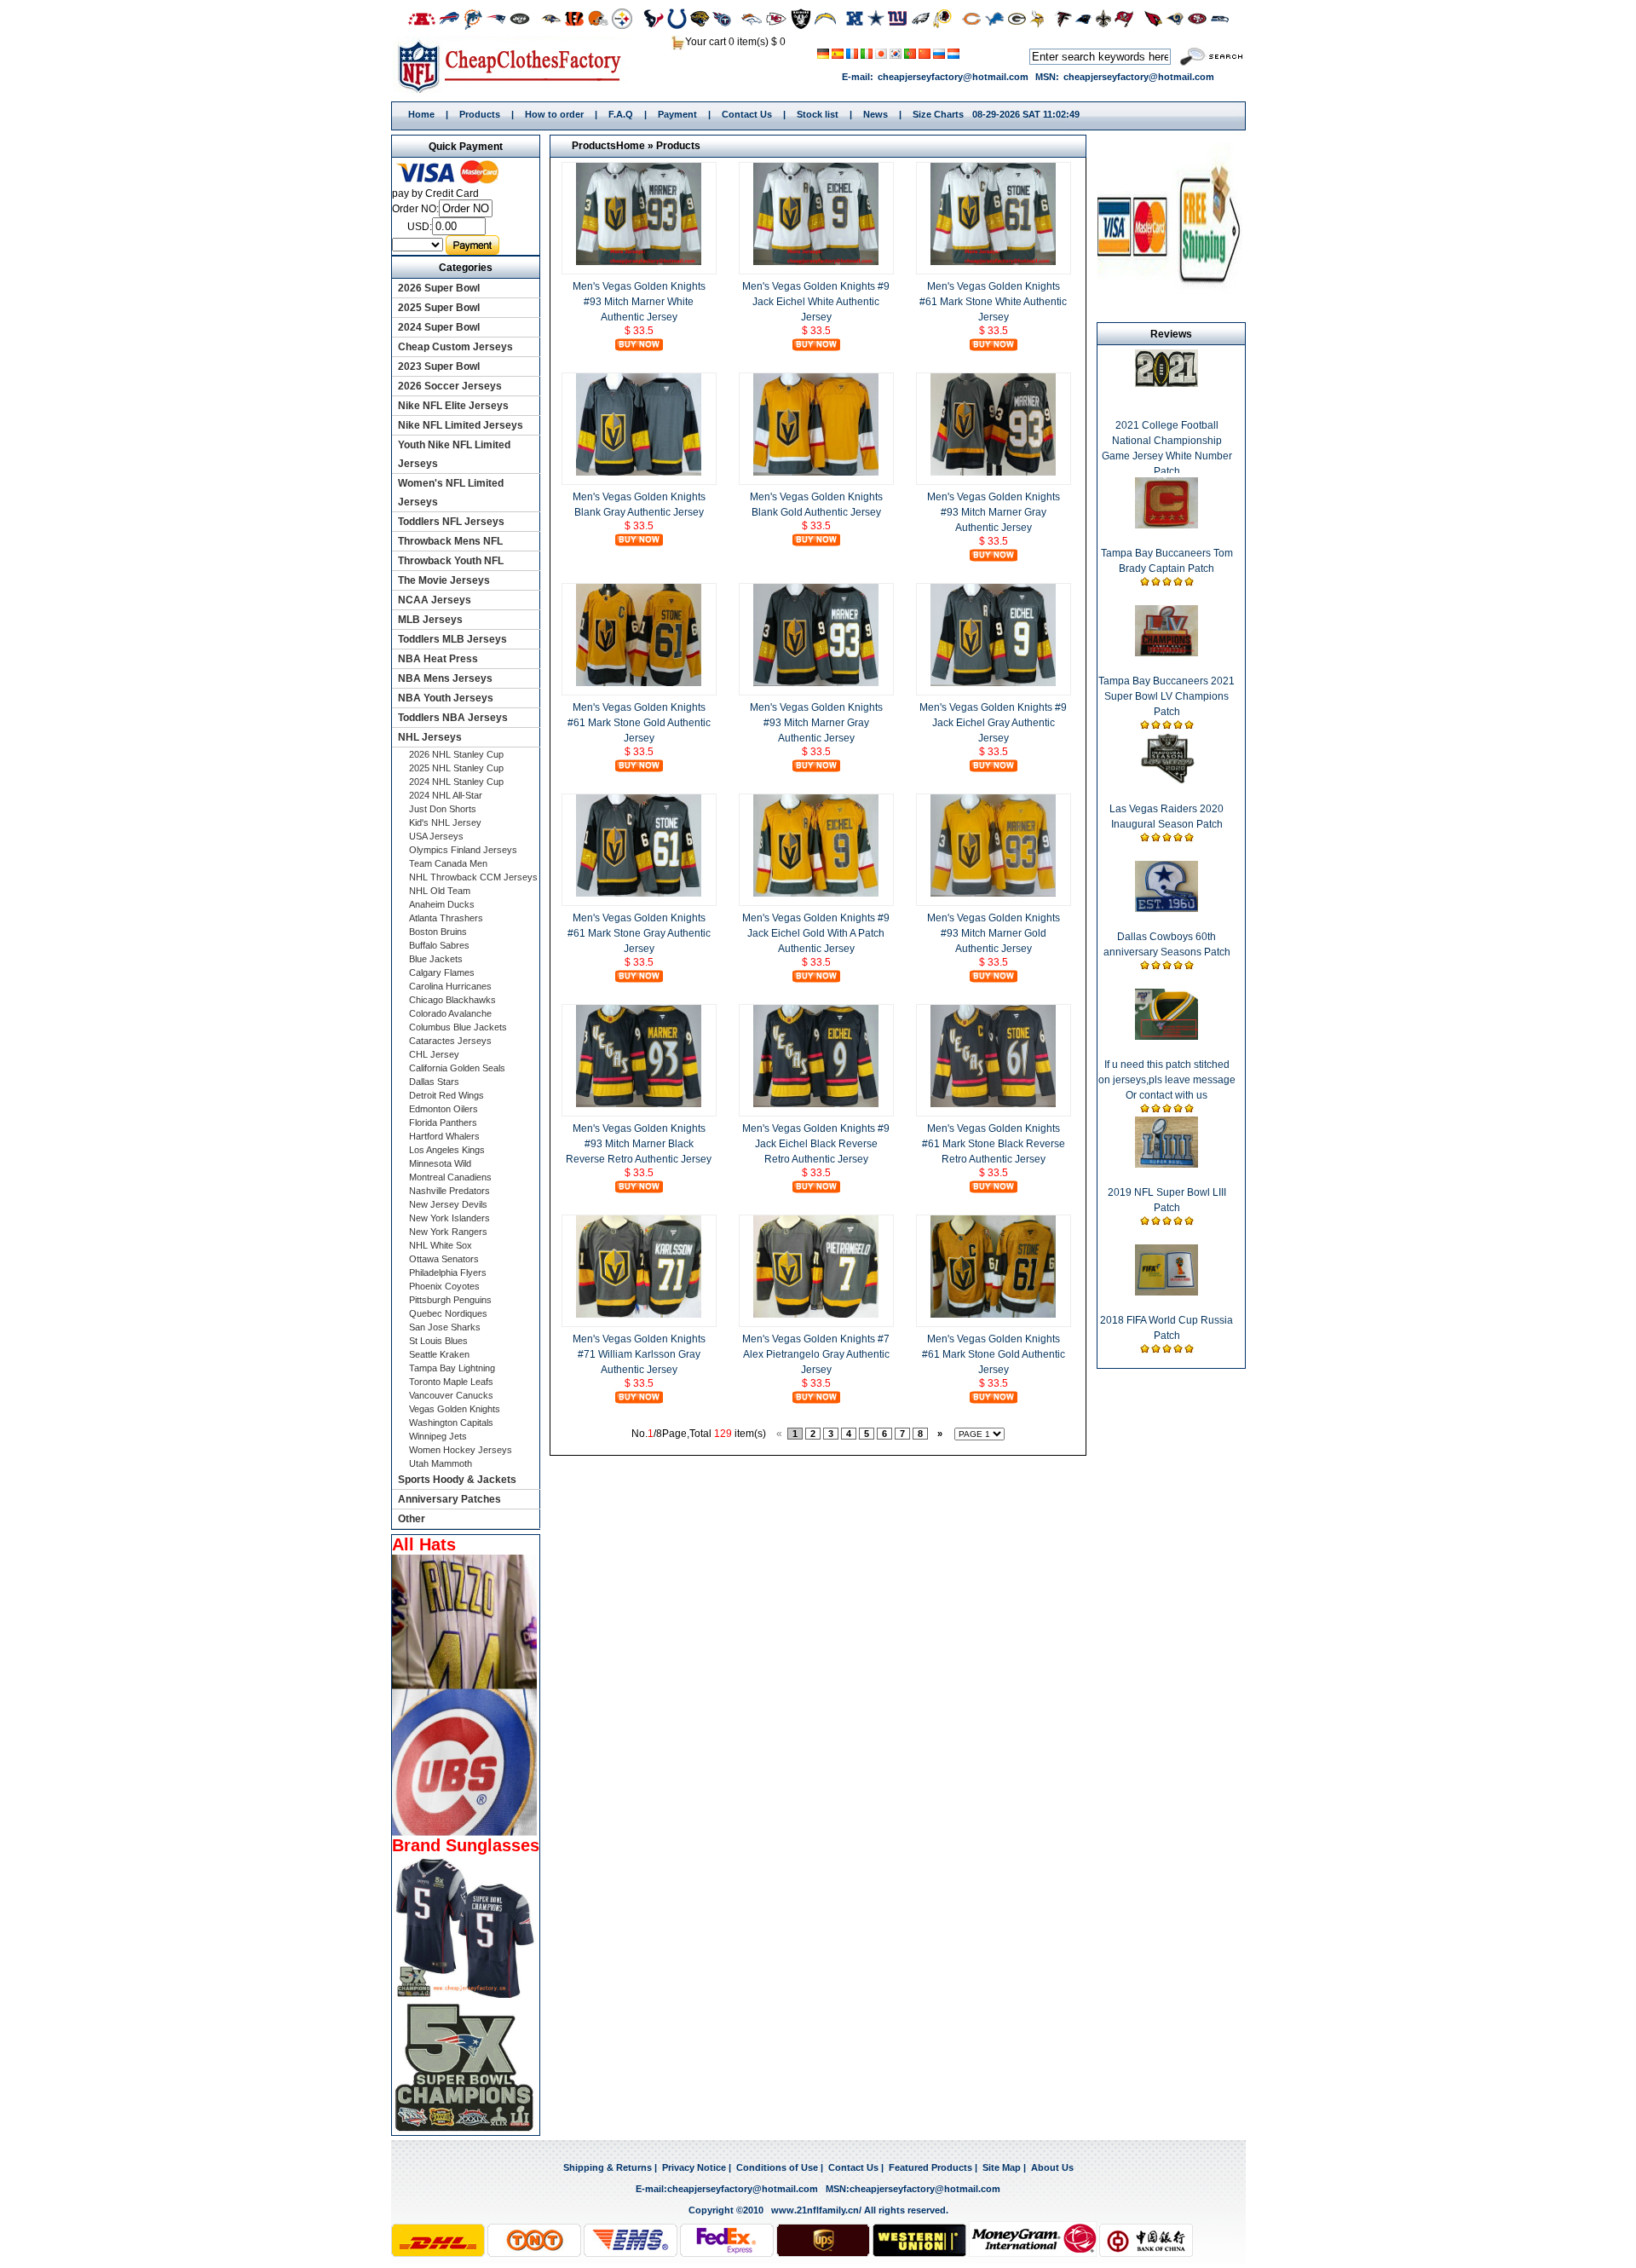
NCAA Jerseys (435, 600)
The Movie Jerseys (444, 580)
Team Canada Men (448, 863)
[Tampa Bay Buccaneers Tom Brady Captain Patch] (1167, 525)
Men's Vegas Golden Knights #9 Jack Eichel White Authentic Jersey (816, 302)
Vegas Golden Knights (455, 1409)
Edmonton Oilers (444, 1109)
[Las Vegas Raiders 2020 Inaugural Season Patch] (1167, 781)
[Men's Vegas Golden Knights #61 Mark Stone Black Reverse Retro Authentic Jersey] (994, 1104)
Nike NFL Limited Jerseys (461, 425)
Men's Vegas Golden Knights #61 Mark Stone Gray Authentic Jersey (639, 933)
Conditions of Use (777, 2167)
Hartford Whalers (444, 1136)
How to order (554, 114)
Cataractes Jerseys (450, 1041)
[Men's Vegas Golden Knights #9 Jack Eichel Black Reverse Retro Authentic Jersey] (816, 1104)
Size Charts (938, 114)
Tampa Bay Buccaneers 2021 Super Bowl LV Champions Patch (1167, 696)
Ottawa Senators (444, 1259)
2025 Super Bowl (439, 308)
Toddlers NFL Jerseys (451, 522)
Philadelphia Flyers (448, 1273)
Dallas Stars (434, 1082)
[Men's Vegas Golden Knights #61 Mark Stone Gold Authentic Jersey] (639, 683)
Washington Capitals (451, 1423)
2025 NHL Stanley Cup (456, 768)
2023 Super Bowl (439, 366)
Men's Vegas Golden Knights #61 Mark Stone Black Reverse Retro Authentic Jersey (994, 1144)
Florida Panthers (443, 1122)
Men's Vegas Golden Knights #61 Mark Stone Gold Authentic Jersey (639, 723)
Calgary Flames (442, 972)
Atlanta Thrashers (446, 918)
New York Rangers (448, 1232)
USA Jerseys (436, 836)
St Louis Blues (438, 1341)
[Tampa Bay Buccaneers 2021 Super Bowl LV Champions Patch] (1167, 653)
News (876, 114)
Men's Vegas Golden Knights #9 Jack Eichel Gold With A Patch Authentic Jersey (816, 933)
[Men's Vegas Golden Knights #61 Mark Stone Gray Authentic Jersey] (639, 893)
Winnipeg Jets (438, 1436)
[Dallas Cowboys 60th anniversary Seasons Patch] (1167, 909)
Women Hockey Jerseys (461, 1450)
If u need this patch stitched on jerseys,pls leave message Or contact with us (1167, 1080)
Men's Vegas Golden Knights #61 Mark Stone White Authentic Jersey (993, 302)
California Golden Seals (457, 1068)
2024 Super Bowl (439, 327)
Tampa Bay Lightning (452, 1368)
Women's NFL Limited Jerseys (451, 493)
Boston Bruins (438, 932)
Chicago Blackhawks (452, 1000)
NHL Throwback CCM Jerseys (473, 877)
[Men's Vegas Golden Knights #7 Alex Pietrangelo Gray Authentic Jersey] (816, 1314)
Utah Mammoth (441, 1463)
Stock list (818, 114)
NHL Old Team (440, 891)
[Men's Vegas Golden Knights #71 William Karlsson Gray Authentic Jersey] (639, 1314)
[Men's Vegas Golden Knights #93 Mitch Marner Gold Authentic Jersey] (994, 893)
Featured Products (930, 2167)
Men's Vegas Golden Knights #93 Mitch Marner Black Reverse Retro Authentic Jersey (639, 1144)
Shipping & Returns (608, 2167)
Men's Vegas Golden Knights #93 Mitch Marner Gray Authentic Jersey (994, 512)
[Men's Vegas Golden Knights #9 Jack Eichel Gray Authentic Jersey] (994, 683)
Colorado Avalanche (450, 1013)
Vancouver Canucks (451, 1395)
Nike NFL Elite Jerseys (453, 406)
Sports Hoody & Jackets (457, 1480)
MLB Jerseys (430, 620)
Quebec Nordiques (448, 1313)
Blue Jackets (436, 959)
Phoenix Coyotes (444, 1286)
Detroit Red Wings (446, 1095)
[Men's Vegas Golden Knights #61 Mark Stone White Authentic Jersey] (994, 262)
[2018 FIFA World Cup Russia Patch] (1167, 1292)
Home (515, 66)
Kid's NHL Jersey (445, 822)
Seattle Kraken (439, 1354)
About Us (1052, 2167)
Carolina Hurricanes (450, 986)
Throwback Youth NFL (451, 561)
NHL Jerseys (430, 737)
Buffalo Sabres (439, 945)
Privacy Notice (694, 2167)
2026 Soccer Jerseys (450, 386)
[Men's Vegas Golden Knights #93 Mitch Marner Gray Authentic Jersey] (994, 472)
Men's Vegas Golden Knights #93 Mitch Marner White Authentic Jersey (639, 302)
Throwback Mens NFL (450, 541)
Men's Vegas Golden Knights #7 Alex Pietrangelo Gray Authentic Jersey (816, 1354)
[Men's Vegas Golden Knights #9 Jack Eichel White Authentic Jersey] (816, 262)
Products (480, 114)
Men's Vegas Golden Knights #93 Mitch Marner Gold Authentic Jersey (994, 933)
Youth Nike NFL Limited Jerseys (454, 454)
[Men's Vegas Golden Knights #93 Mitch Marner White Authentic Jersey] (639, 262)
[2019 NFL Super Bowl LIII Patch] (1167, 1164)
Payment (677, 114)
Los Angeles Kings (447, 1150)
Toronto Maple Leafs (451, 1382)
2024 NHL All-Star (446, 795)
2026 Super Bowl (439, 288)
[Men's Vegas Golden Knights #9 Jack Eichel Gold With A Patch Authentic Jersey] (816, 893)
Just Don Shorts (443, 809)
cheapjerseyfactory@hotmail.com (953, 77)
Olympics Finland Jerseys (463, 850)
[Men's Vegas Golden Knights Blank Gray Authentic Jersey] (639, 472)
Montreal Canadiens (450, 1177)
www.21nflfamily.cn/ (816, 2210)
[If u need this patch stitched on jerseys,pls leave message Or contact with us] (1167, 1036)
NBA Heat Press (438, 659)
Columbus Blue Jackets (458, 1027)
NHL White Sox (441, 1245)
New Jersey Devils (448, 1204)
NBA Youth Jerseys (446, 698)
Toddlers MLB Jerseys (452, 639)
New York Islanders (449, 1218)
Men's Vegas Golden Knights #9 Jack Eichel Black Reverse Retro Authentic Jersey (816, 1144)
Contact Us (747, 114)
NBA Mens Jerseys (445, 678)
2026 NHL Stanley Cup (456, 754)
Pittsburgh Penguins (450, 1300)
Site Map (1002, 2167)
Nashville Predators (449, 1191)
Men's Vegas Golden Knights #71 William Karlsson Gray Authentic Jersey (639, 1354)
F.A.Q (621, 114)
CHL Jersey (434, 1054)
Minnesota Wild (440, 1163)
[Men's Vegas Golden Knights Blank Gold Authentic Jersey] (816, 472)
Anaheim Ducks (442, 904)
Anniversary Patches (449, 1499)
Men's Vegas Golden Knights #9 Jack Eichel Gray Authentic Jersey (993, 723)
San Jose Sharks (445, 1327)
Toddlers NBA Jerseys (453, 718)
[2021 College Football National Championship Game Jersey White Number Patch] (1167, 384)
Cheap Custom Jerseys (455, 347)
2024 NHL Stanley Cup (456, 782)
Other (412, 1519)
